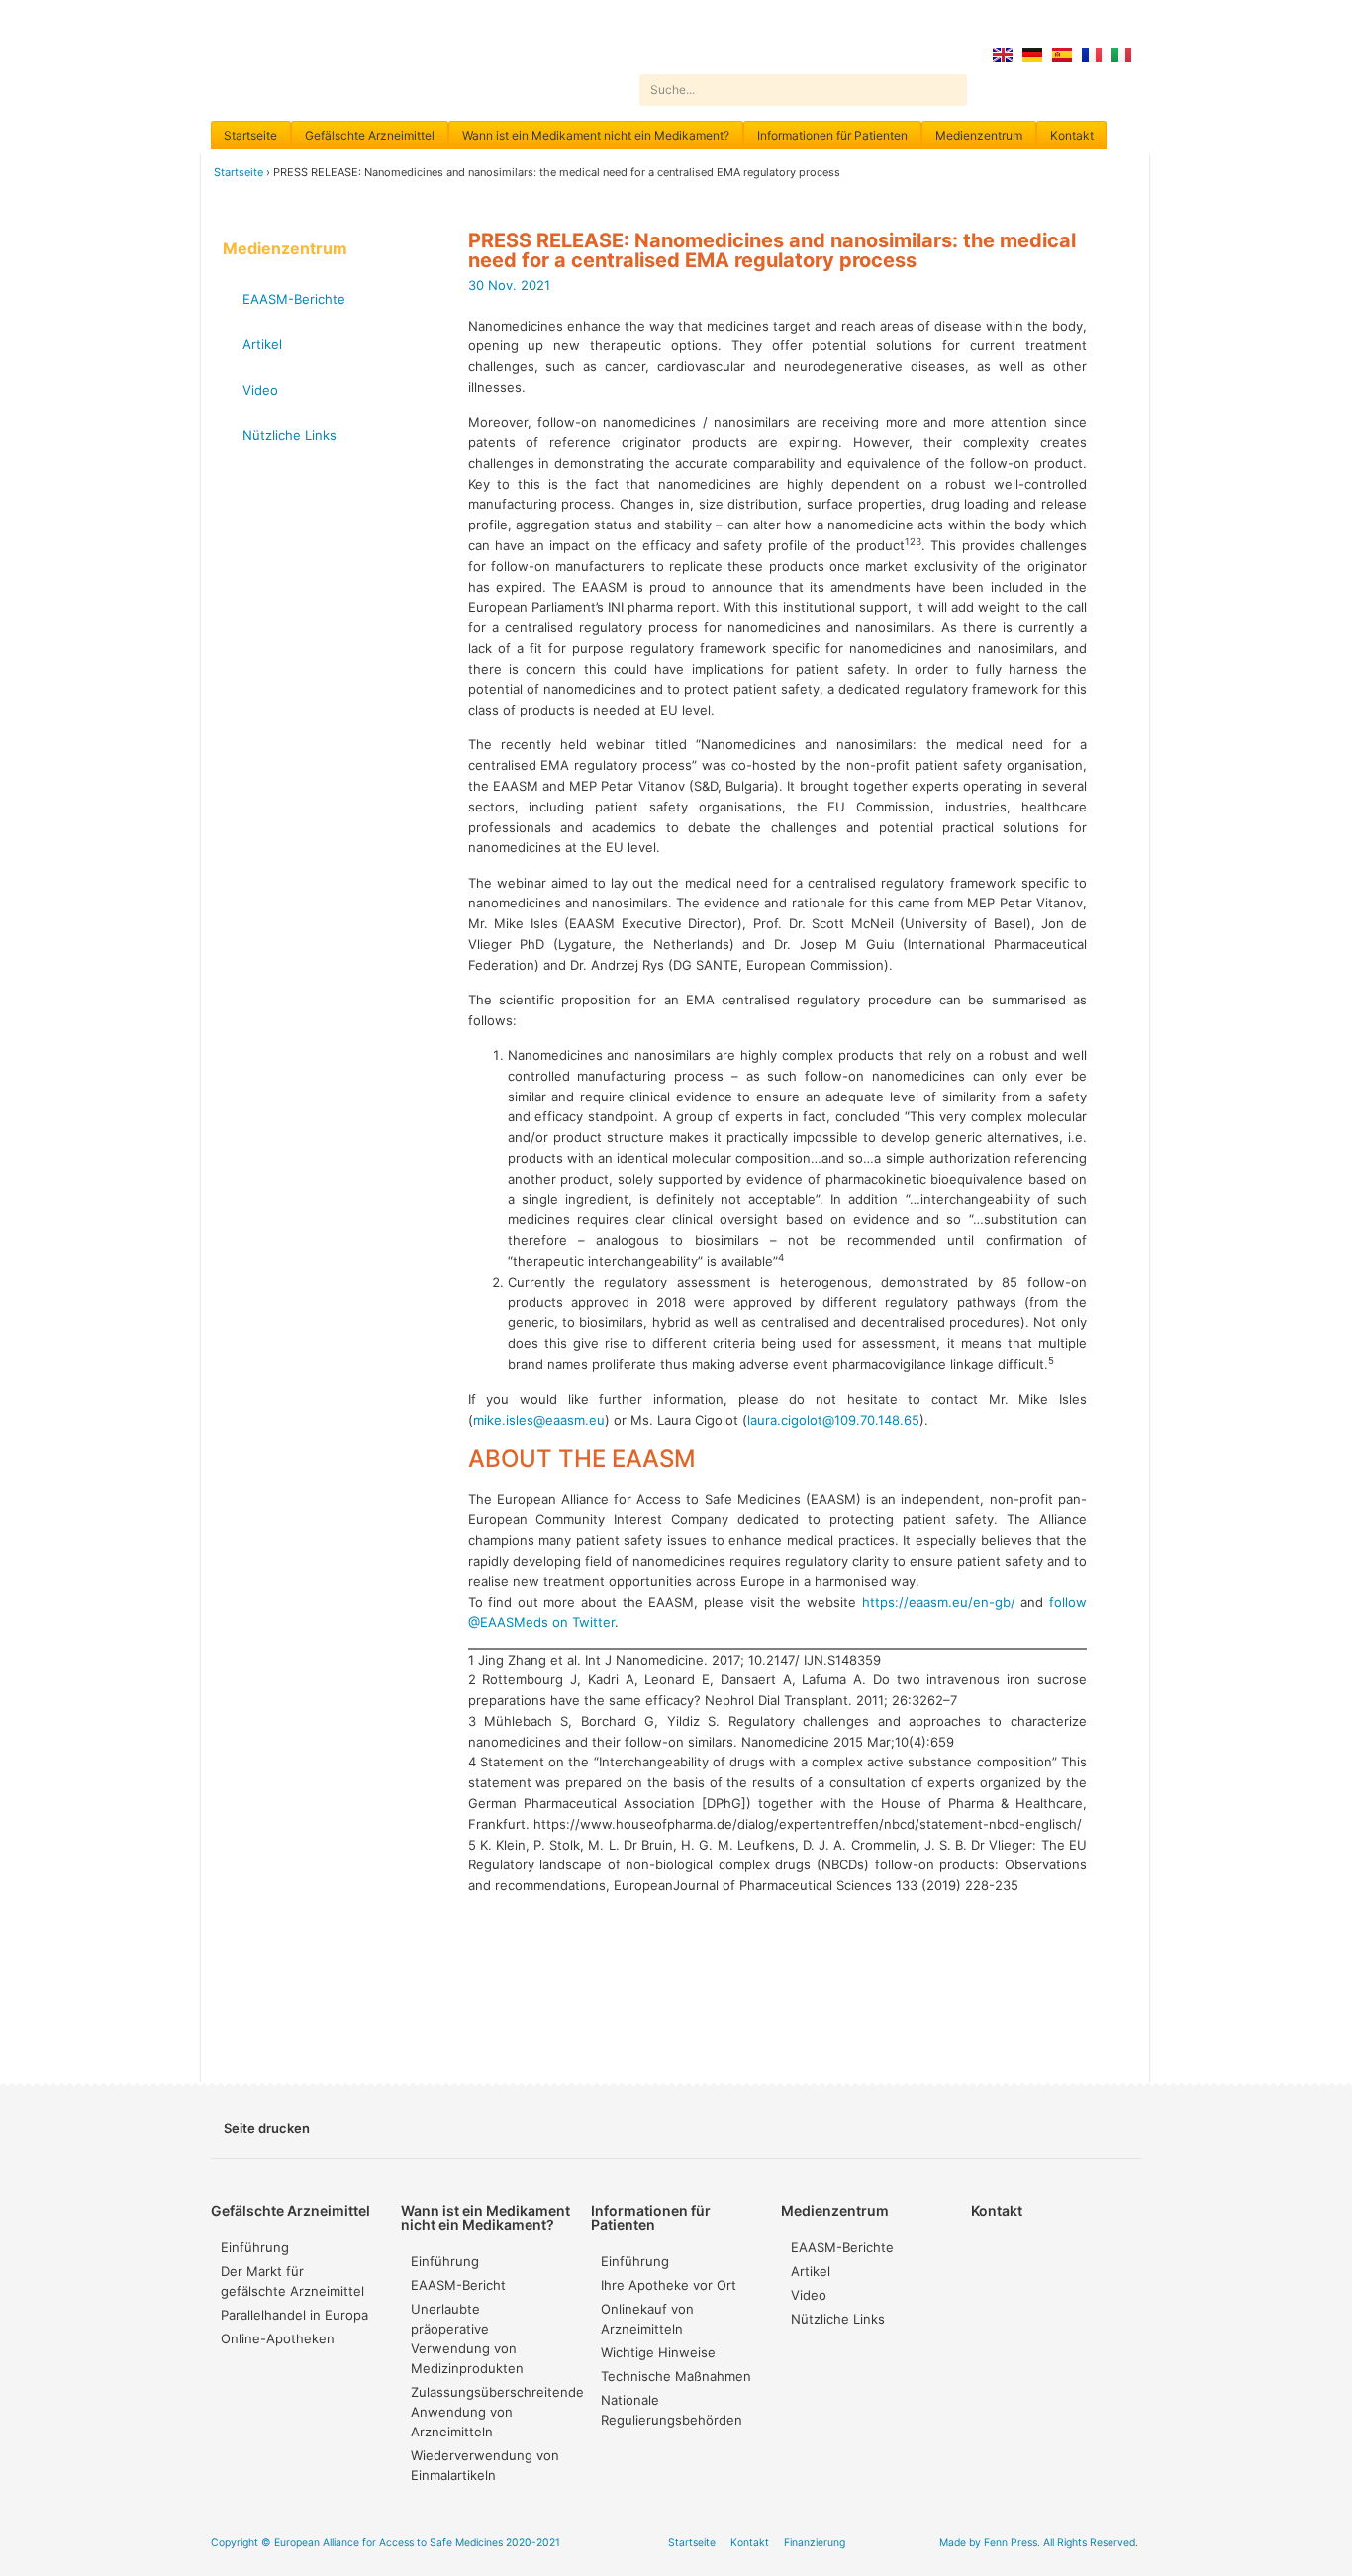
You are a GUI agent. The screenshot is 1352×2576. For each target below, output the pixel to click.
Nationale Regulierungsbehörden (672, 2410)
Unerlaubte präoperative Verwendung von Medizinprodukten (467, 2338)
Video (260, 390)
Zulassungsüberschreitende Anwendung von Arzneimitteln (491, 2412)
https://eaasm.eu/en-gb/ (939, 1602)
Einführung (255, 2247)
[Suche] (951, 90)
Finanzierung (815, 2543)
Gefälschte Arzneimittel (370, 135)
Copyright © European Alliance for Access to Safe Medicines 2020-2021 (386, 2543)
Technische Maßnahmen (676, 2376)
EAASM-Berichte (294, 299)
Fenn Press (1011, 2543)
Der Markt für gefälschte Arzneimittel (292, 2281)
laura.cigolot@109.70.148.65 (833, 1420)
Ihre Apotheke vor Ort (669, 2285)
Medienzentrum (979, 135)
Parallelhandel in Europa (294, 2315)
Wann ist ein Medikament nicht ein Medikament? (596, 135)
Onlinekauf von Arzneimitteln (647, 2319)
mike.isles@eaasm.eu (539, 1420)
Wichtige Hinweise (658, 2352)
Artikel (262, 344)
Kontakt (1072, 135)
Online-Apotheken (278, 2338)
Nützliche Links (290, 435)
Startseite (250, 135)
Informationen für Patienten (832, 135)
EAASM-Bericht (458, 2285)
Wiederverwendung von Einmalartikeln (485, 2465)
